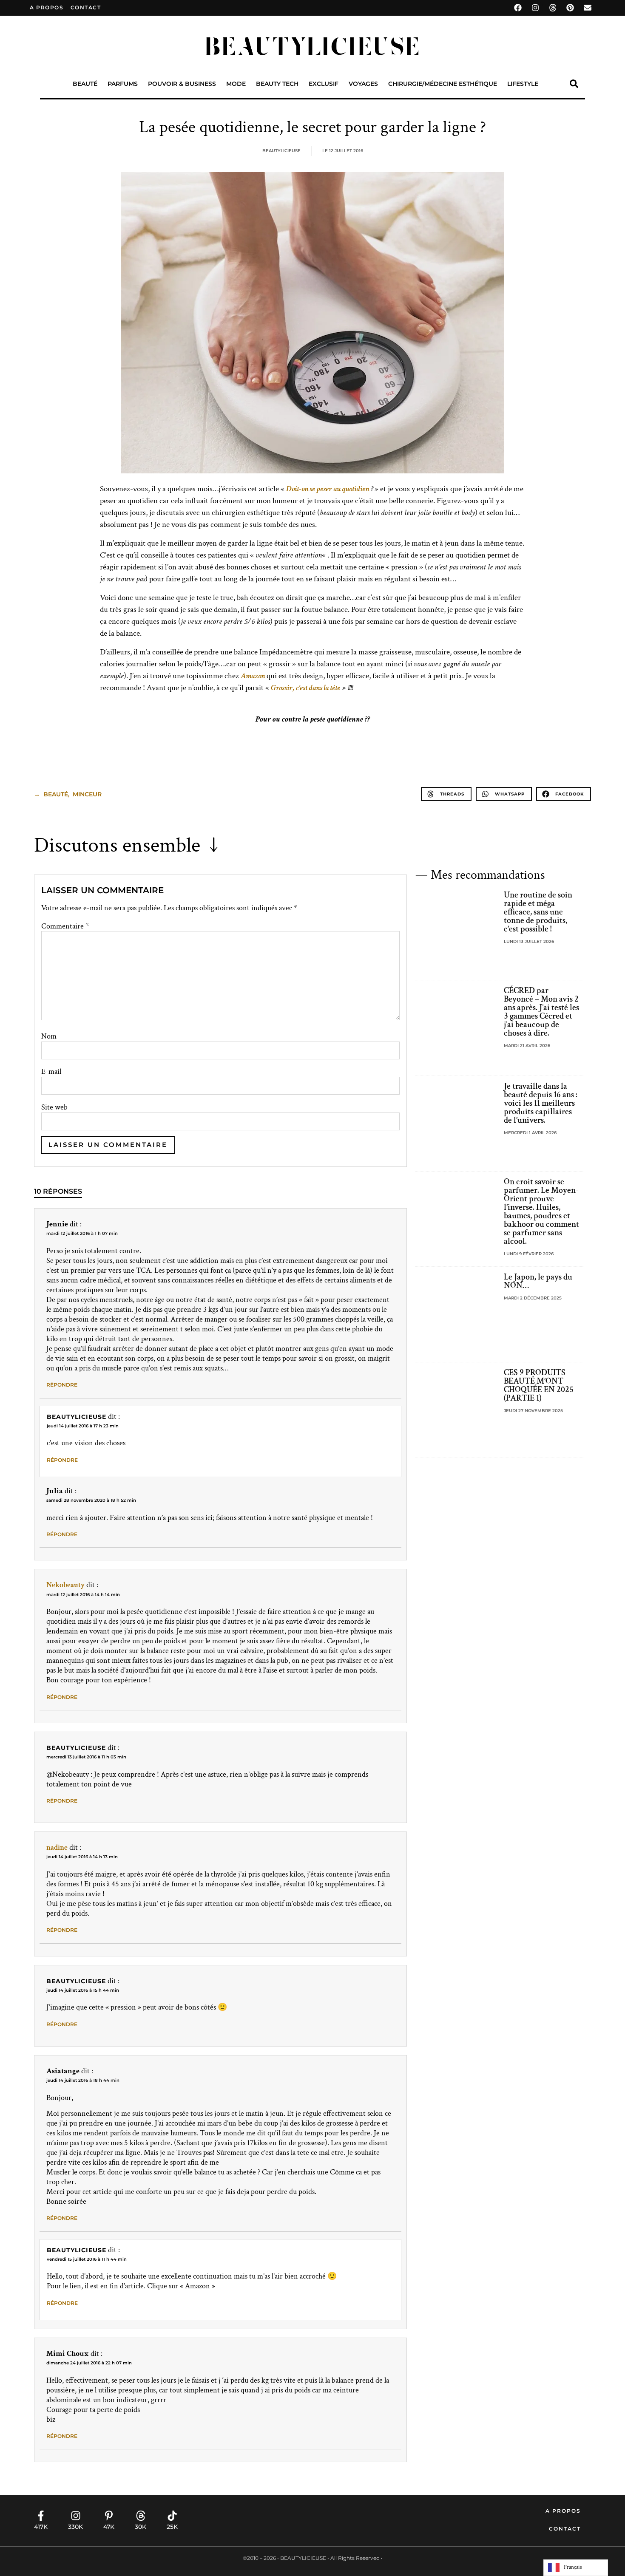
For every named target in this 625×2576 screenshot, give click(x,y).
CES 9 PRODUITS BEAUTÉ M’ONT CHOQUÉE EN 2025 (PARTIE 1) (539, 1385)
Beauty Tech (277, 84)
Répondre (62, 1385)
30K (141, 2527)
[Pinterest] (570, 8)
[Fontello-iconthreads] (553, 8)
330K (75, 2527)
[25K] (172, 2516)
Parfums (123, 84)
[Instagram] (535, 8)
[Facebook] (518, 8)
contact (86, 7)
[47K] (109, 2516)
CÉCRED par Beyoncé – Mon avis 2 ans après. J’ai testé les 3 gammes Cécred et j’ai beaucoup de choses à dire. (541, 1012)
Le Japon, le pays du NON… (538, 1281)
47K (109, 2527)
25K (172, 2527)
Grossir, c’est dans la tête (305, 688)
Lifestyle (523, 84)
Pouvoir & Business (182, 84)
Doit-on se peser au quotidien (328, 489)
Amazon (253, 676)
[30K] (141, 2516)
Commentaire (65, 926)
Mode (236, 84)
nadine (57, 1847)
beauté (56, 794)
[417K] (41, 2516)
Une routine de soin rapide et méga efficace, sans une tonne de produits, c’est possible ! (538, 912)
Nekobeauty (65, 1585)
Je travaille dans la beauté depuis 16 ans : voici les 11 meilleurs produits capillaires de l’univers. (541, 1103)
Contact (565, 2529)
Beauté (85, 84)
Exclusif (324, 84)
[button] (574, 84)
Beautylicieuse (77, 1417)
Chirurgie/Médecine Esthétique (443, 84)
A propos (47, 7)
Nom (49, 1036)
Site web (54, 1107)
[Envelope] (588, 8)
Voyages (363, 84)
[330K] (76, 2516)
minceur (87, 794)
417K (41, 2527)
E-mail (51, 1072)
